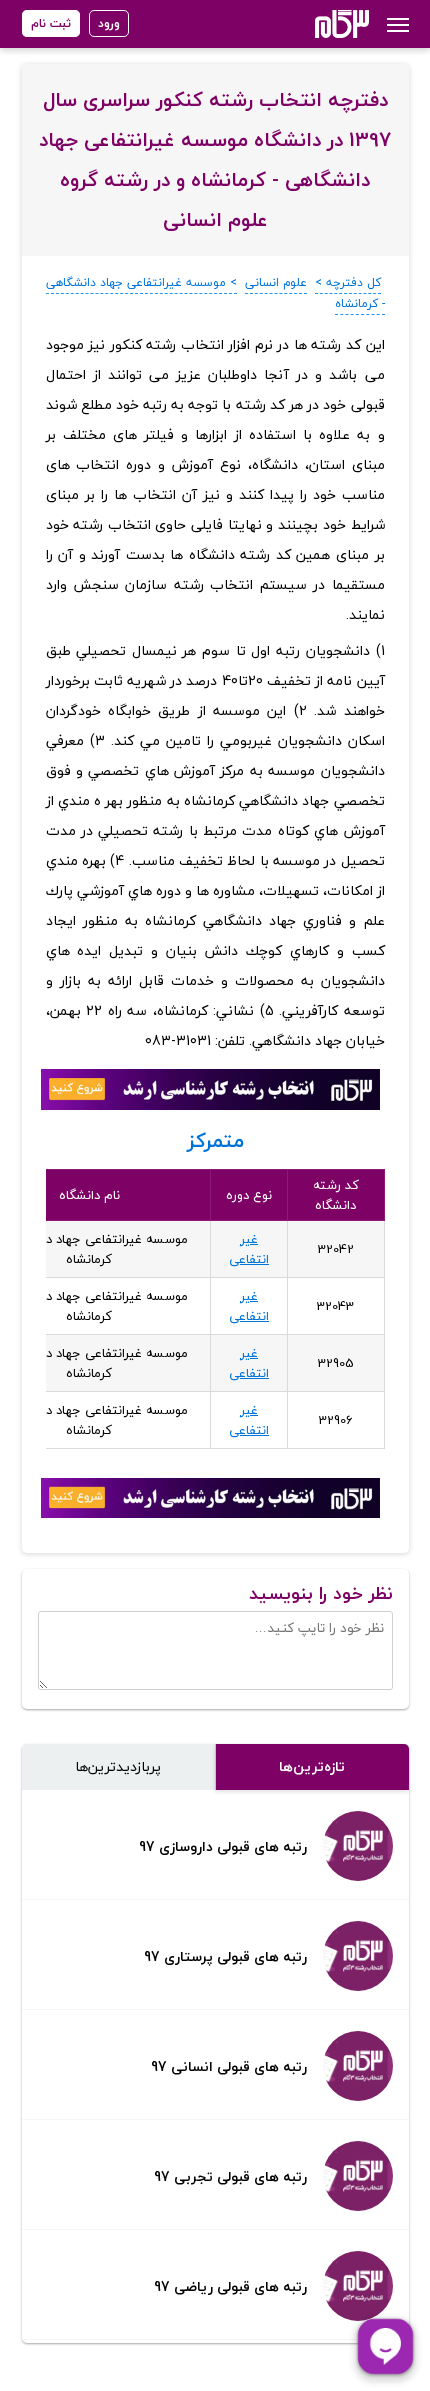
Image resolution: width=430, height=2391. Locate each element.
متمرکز (215, 1140)
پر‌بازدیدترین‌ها (118, 1766)
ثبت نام (51, 23)
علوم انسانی (276, 282)
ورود (109, 23)
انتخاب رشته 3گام (315, 24)
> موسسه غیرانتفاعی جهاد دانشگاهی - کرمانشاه (215, 293)
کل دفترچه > (348, 282)
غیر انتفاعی (249, 1249)
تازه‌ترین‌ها (312, 1766)
